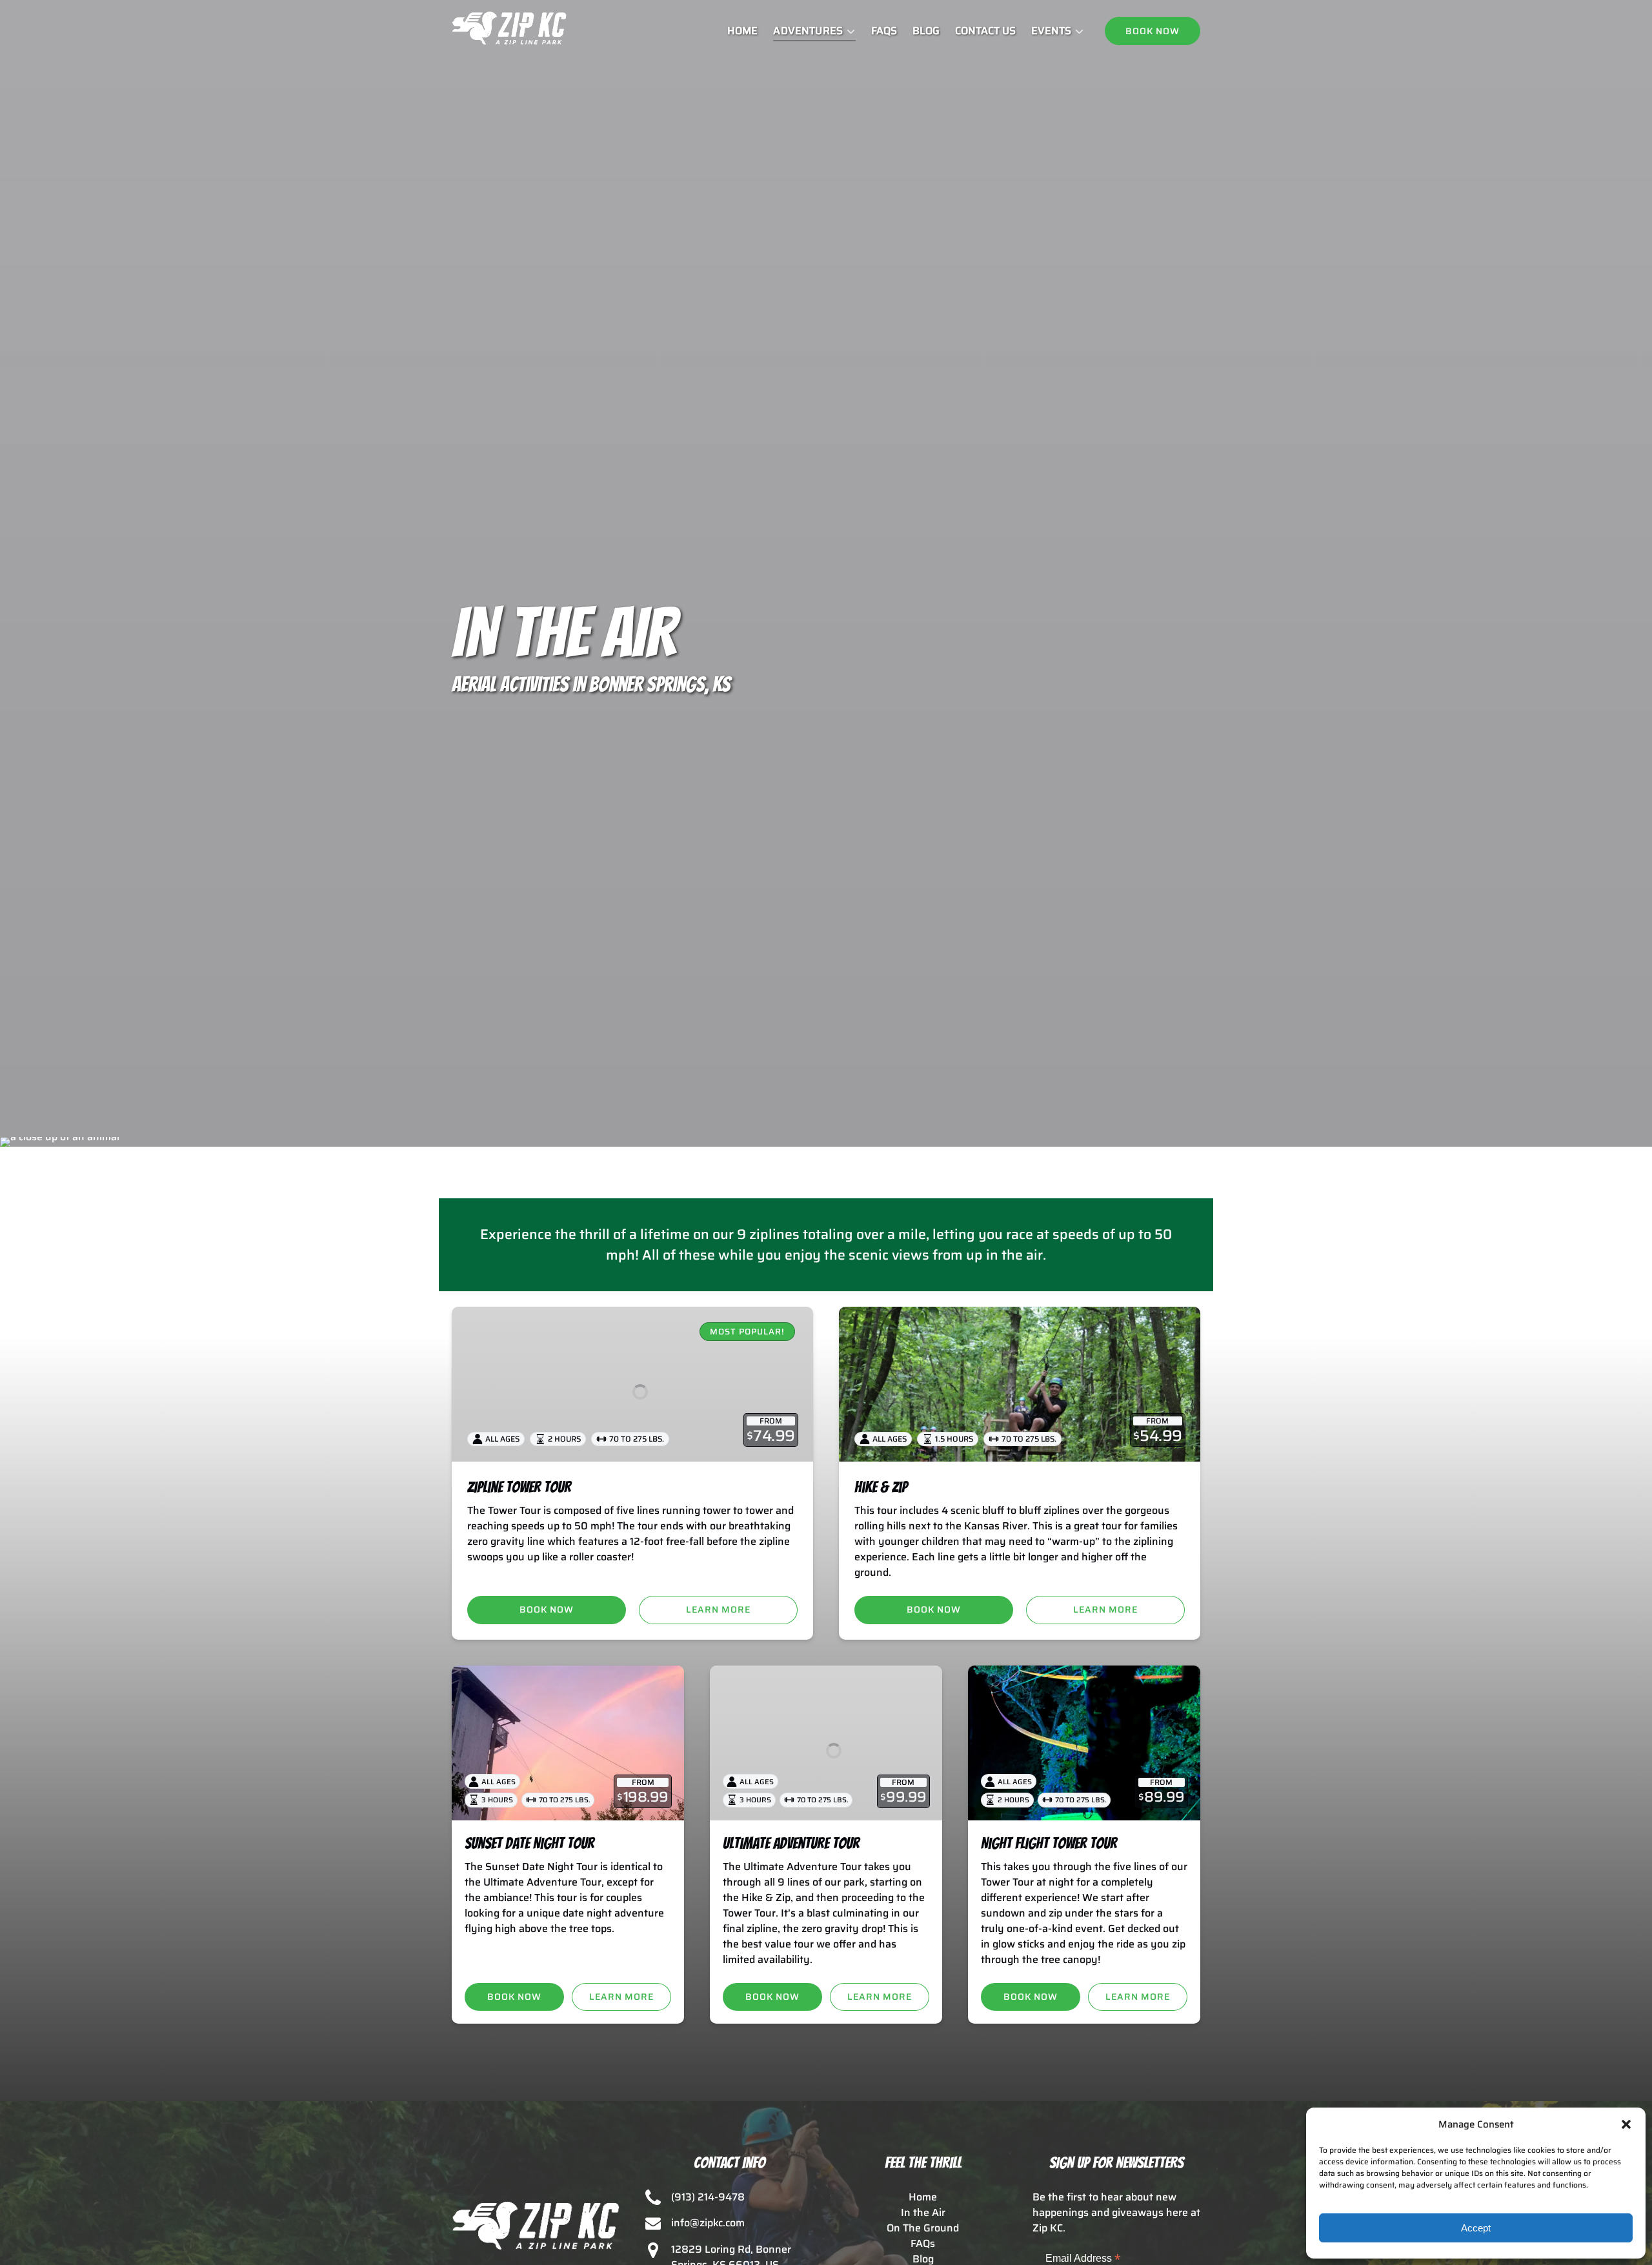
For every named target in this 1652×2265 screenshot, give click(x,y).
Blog (926, 31)
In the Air (923, 2212)
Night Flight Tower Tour (1049, 1843)
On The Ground (923, 2228)
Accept (1476, 2228)
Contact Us (985, 31)
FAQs (884, 31)
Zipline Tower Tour (519, 1487)
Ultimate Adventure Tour (791, 1843)
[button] (1626, 2124)
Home (742, 31)
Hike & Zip (881, 1487)
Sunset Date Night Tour (529, 1843)
